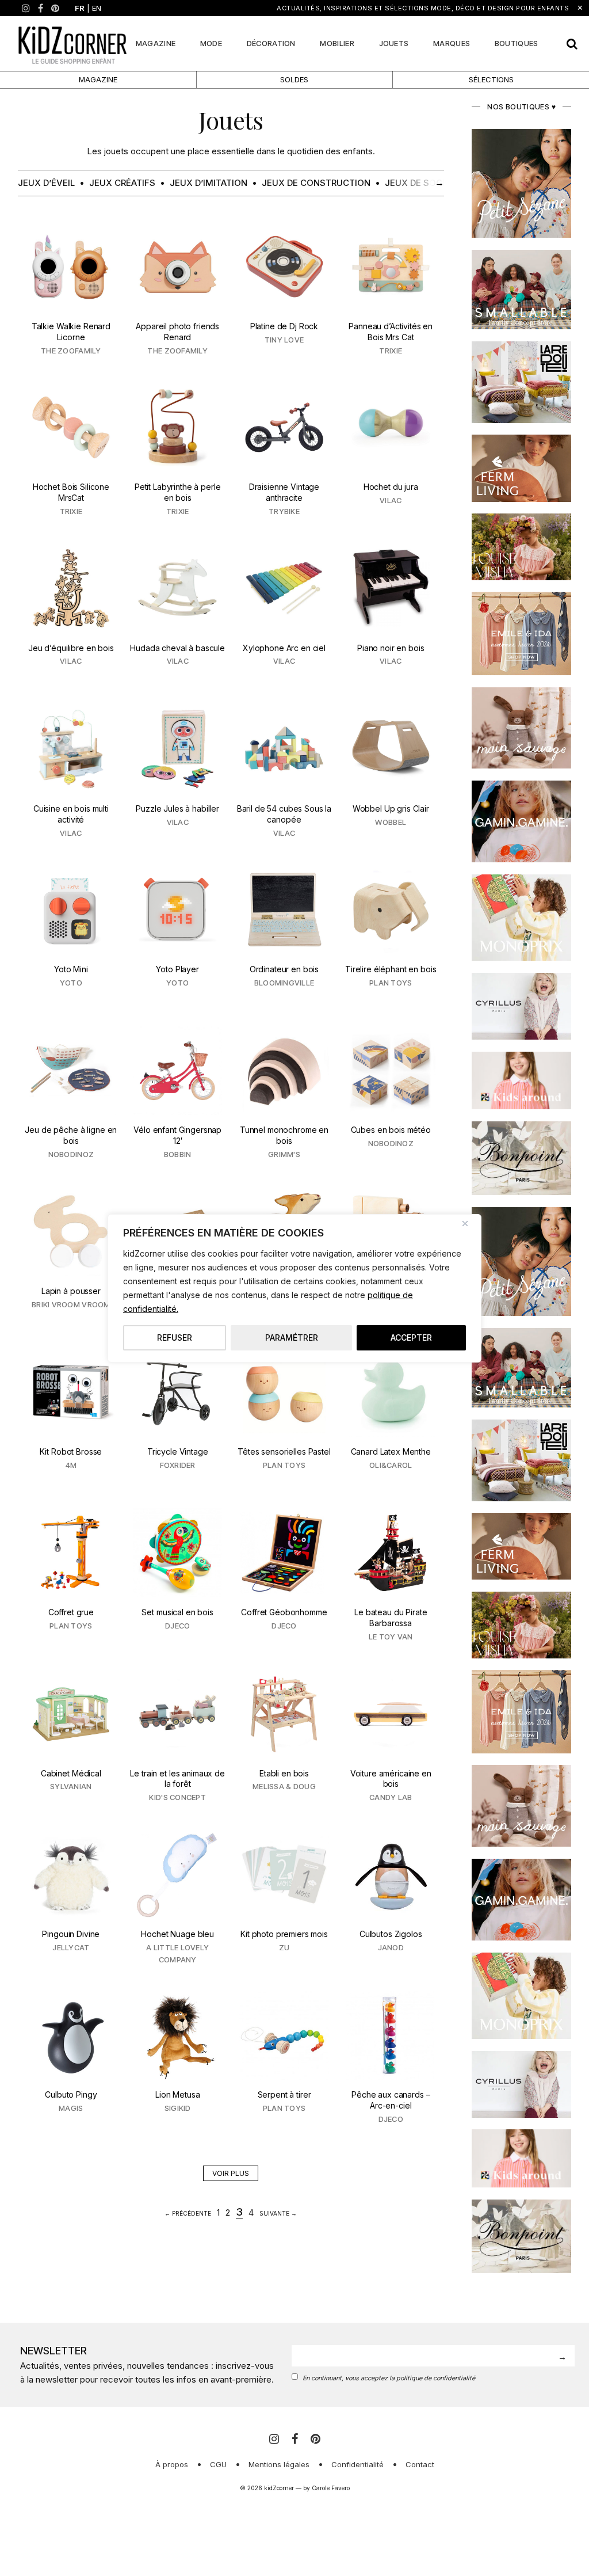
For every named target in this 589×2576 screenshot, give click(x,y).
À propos (172, 2464)
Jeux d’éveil (46, 183)
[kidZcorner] (72, 43)
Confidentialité (357, 2464)
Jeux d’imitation (209, 183)
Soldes (294, 79)
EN (97, 8)
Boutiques (517, 43)
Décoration (271, 43)
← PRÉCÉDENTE (188, 2213)
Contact (420, 2464)
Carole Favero (331, 2488)
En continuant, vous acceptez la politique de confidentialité (389, 2378)
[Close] (469, 1224)
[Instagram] (26, 8)
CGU (218, 2464)
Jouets (394, 43)
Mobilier (337, 43)
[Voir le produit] (71, 291)
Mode (211, 43)
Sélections (491, 79)
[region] (294, 1288)
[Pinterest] (55, 8)
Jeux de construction (316, 183)
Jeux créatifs (122, 183)
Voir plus (231, 2173)
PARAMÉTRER (292, 1338)
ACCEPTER (411, 1338)
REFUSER (175, 1338)
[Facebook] (41, 8)
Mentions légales (279, 2464)
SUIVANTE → (278, 2213)
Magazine (156, 43)
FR (80, 8)
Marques (452, 43)
